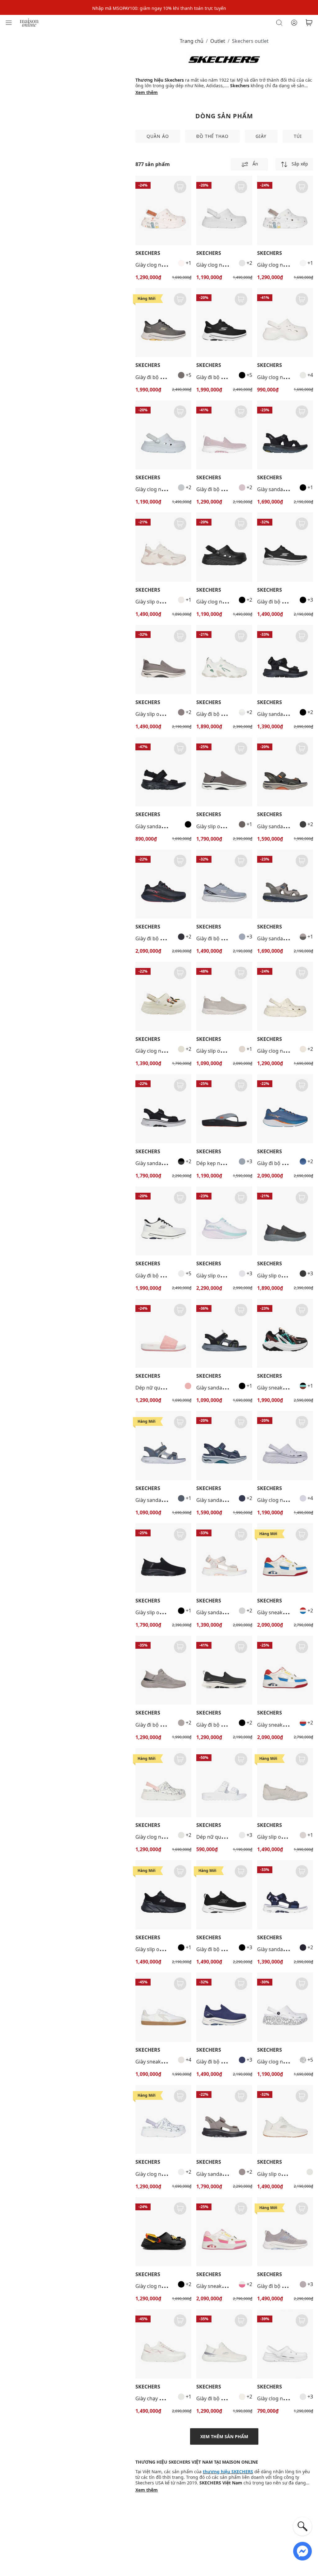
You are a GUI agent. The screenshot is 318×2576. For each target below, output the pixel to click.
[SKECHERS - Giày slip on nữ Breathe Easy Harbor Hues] (285, 1783)
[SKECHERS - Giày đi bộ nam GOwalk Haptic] (163, 884)
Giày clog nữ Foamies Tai (286, 377)
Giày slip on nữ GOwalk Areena (233, 1276)
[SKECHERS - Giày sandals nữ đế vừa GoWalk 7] (285, 660)
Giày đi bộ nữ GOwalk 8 (224, 2062)
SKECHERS (148, 253)
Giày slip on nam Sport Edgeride (173, 1949)
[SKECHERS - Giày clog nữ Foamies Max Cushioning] (163, 210)
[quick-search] (302, 2526)
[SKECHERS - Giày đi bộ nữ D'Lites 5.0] (224, 660)
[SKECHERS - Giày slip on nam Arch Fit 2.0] (163, 660)
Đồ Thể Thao (212, 136)
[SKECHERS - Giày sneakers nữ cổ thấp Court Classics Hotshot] (163, 2007)
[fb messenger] (302, 2551)
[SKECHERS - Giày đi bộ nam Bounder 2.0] (163, 1670)
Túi (298, 136)
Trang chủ (192, 41)
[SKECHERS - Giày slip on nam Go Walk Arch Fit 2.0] (224, 772)
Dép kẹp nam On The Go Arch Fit (235, 1163)
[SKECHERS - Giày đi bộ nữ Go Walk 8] (224, 1895)
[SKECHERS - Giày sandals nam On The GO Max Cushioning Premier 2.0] (285, 435)
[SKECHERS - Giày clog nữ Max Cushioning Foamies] (285, 996)
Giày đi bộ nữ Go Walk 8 (224, 1949)
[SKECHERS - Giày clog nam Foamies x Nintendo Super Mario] (163, 2232)
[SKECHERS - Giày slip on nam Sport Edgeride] (163, 1895)
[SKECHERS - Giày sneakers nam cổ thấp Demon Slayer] (285, 1333)
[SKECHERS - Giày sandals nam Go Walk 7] (163, 1109)
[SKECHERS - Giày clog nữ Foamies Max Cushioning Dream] (224, 210)
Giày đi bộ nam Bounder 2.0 (168, 1725)
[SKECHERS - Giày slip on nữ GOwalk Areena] (224, 1221)
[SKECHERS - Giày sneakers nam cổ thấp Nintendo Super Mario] (285, 1670)
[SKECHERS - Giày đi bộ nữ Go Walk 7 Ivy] (224, 435)
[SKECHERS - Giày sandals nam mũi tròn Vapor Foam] (224, 1333)
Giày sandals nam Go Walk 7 (168, 1163)
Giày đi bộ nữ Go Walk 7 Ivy (228, 489)
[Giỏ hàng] (309, 23)
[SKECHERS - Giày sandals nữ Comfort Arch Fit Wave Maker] (163, 772)
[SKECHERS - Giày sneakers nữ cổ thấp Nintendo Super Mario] (285, 1558)
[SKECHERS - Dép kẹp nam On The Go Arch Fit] (224, 1109)
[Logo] (29, 22)
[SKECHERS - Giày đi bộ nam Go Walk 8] (163, 323)
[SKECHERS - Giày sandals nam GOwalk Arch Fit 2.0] (285, 772)
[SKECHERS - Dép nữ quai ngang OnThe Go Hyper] (163, 1333)
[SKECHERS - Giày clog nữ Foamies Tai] (285, 323)
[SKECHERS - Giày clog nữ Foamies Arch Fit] (285, 2344)
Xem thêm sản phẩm (224, 2436)
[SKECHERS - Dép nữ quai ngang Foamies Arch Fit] (224, 1783)
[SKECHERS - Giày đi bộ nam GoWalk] (285, 547)
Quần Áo (158, 136)
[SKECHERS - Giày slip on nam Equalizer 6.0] (285, 2120)
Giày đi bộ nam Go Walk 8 (165, 377)
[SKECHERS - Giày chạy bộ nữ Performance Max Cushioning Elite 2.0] (163, 2344)
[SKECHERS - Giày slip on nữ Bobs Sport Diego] (163, 547)
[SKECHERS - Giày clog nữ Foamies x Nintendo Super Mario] (163, 996)
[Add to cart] (180, 187)
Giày (261, 136)
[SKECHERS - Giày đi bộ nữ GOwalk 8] (224, 2007)
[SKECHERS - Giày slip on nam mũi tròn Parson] (285, 1221)
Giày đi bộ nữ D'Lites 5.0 (224, 714)
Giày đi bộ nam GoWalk (284, 602)
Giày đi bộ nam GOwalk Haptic (171, 938)
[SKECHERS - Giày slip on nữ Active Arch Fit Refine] (224, 996)
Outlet (218, 41)
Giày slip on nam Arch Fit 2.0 (168, 714)
